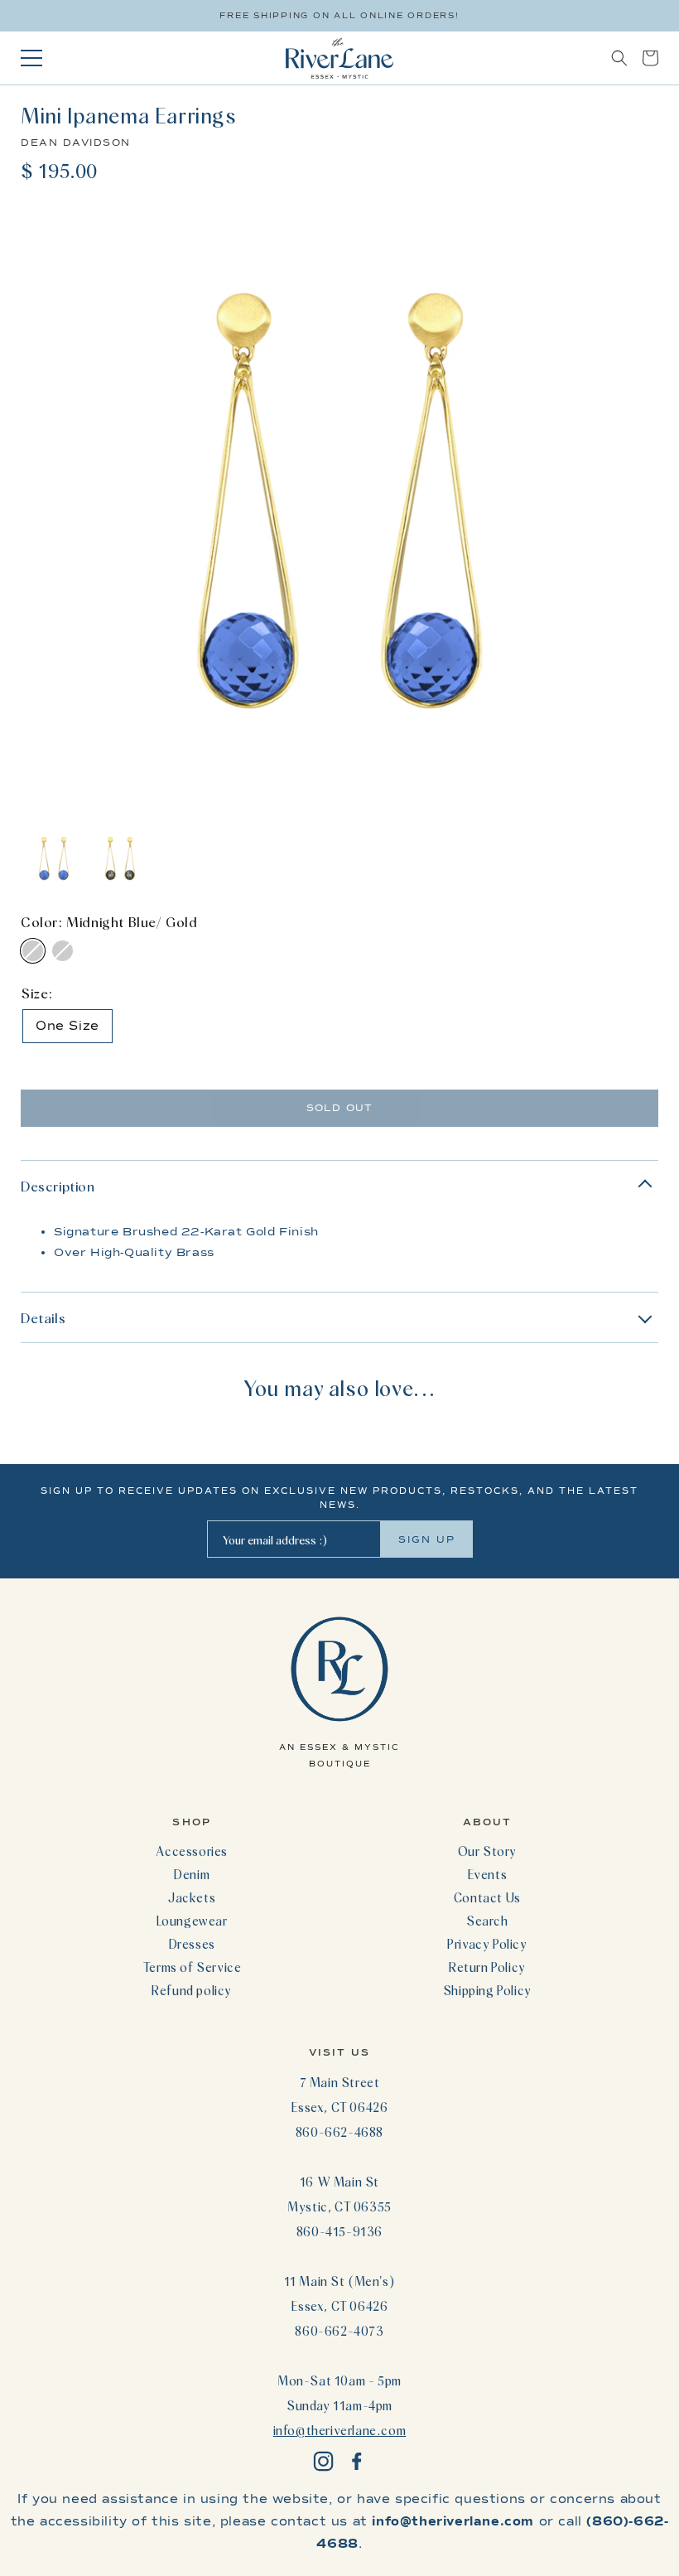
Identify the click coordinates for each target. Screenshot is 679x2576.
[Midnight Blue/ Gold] (33, 951)
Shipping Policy (487, 1990)
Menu (31, 58)
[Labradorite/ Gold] (63, 951)
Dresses (192, 1944)
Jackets (192, 1897)
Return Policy (487, 1967)
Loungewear (192, 1921)
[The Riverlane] (339, 58)
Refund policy (192, 1990)
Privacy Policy (487, 1944)
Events (488, 1874)
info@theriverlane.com (340, 2430)
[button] (619, 58)
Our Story (487, 1851)
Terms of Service (192, 1967)
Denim (192, 1874)
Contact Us (487, 1897)
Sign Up (427, 1539)
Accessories (192, 1851)
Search (487, 1921)
